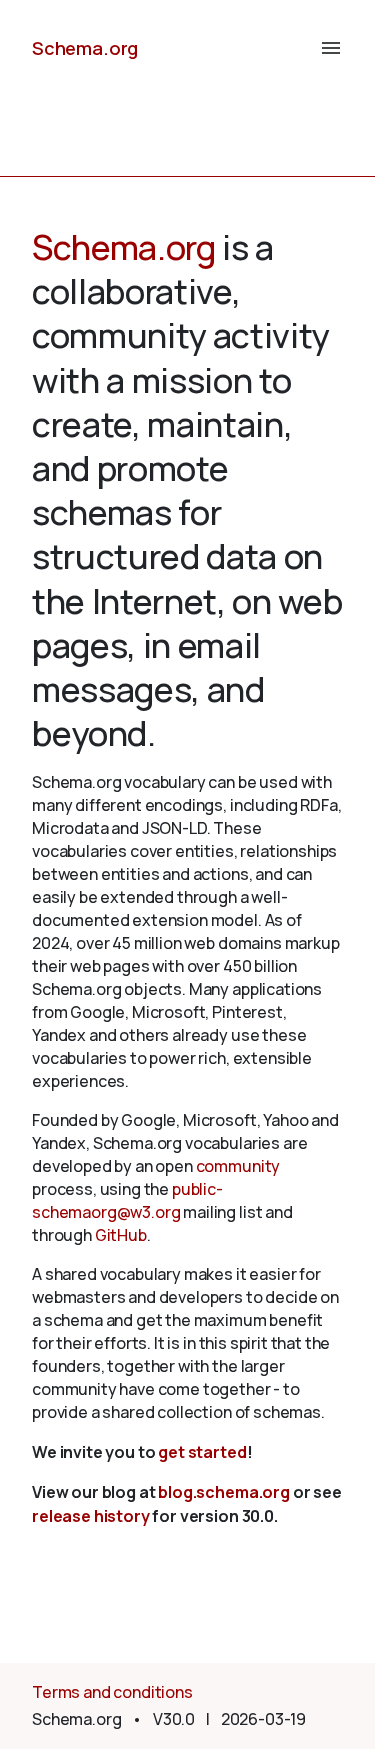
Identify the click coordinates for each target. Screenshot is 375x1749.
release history (91, 1516)
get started (202, 1452)
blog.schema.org (224, 1492)
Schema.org (85, 48)
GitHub (121, 1235)
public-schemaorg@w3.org (127, 1200)
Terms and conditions (112, 1692)
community (238, 1166)
